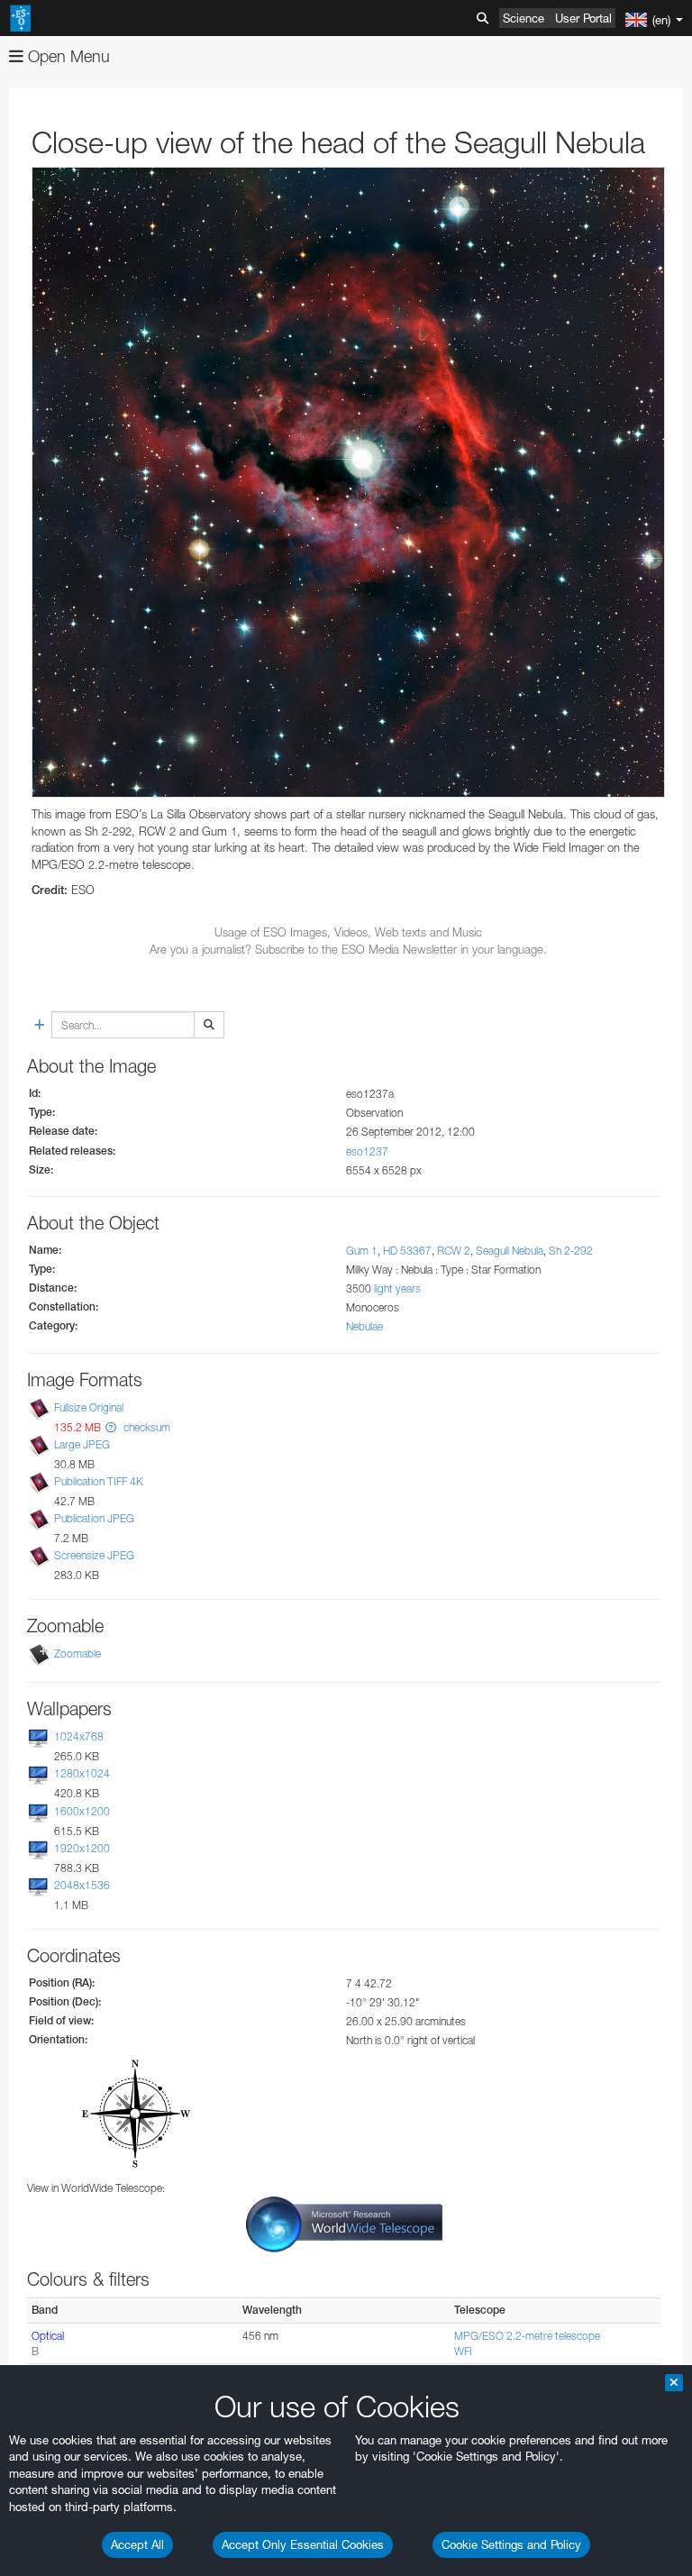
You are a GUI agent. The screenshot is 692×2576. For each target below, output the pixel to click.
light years (397, 1288)
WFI (463, 2351)
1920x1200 (82, 1848)
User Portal (583, 18)
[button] (111, 1427)
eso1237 (367, 1151)
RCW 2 (454, 1251)
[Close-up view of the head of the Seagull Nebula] (348, 482)
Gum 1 (362, 1251)
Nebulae (364, 1326)
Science (524, 18)
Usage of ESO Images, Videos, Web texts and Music (348, 932)
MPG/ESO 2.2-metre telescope (527, 2336)
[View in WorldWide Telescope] (344, 2223)
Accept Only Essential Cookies (303, 2544)
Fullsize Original (89, 1407)
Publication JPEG (94, 1518)
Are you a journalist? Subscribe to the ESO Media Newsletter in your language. (348, 949)
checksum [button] (146, 1427)
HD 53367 (407, 1251)
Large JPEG (82, 1444)
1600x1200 (82, 1811)
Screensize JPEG (94, 1555)
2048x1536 (82, 1885)
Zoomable (77, 1653)
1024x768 (79, 1736)
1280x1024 (82, 1774)
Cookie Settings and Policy (511, 2544)
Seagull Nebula (510, 1251)
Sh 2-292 (571, 1251)
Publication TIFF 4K (99, 1481)
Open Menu (67, 56)
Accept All (137, 2544)
